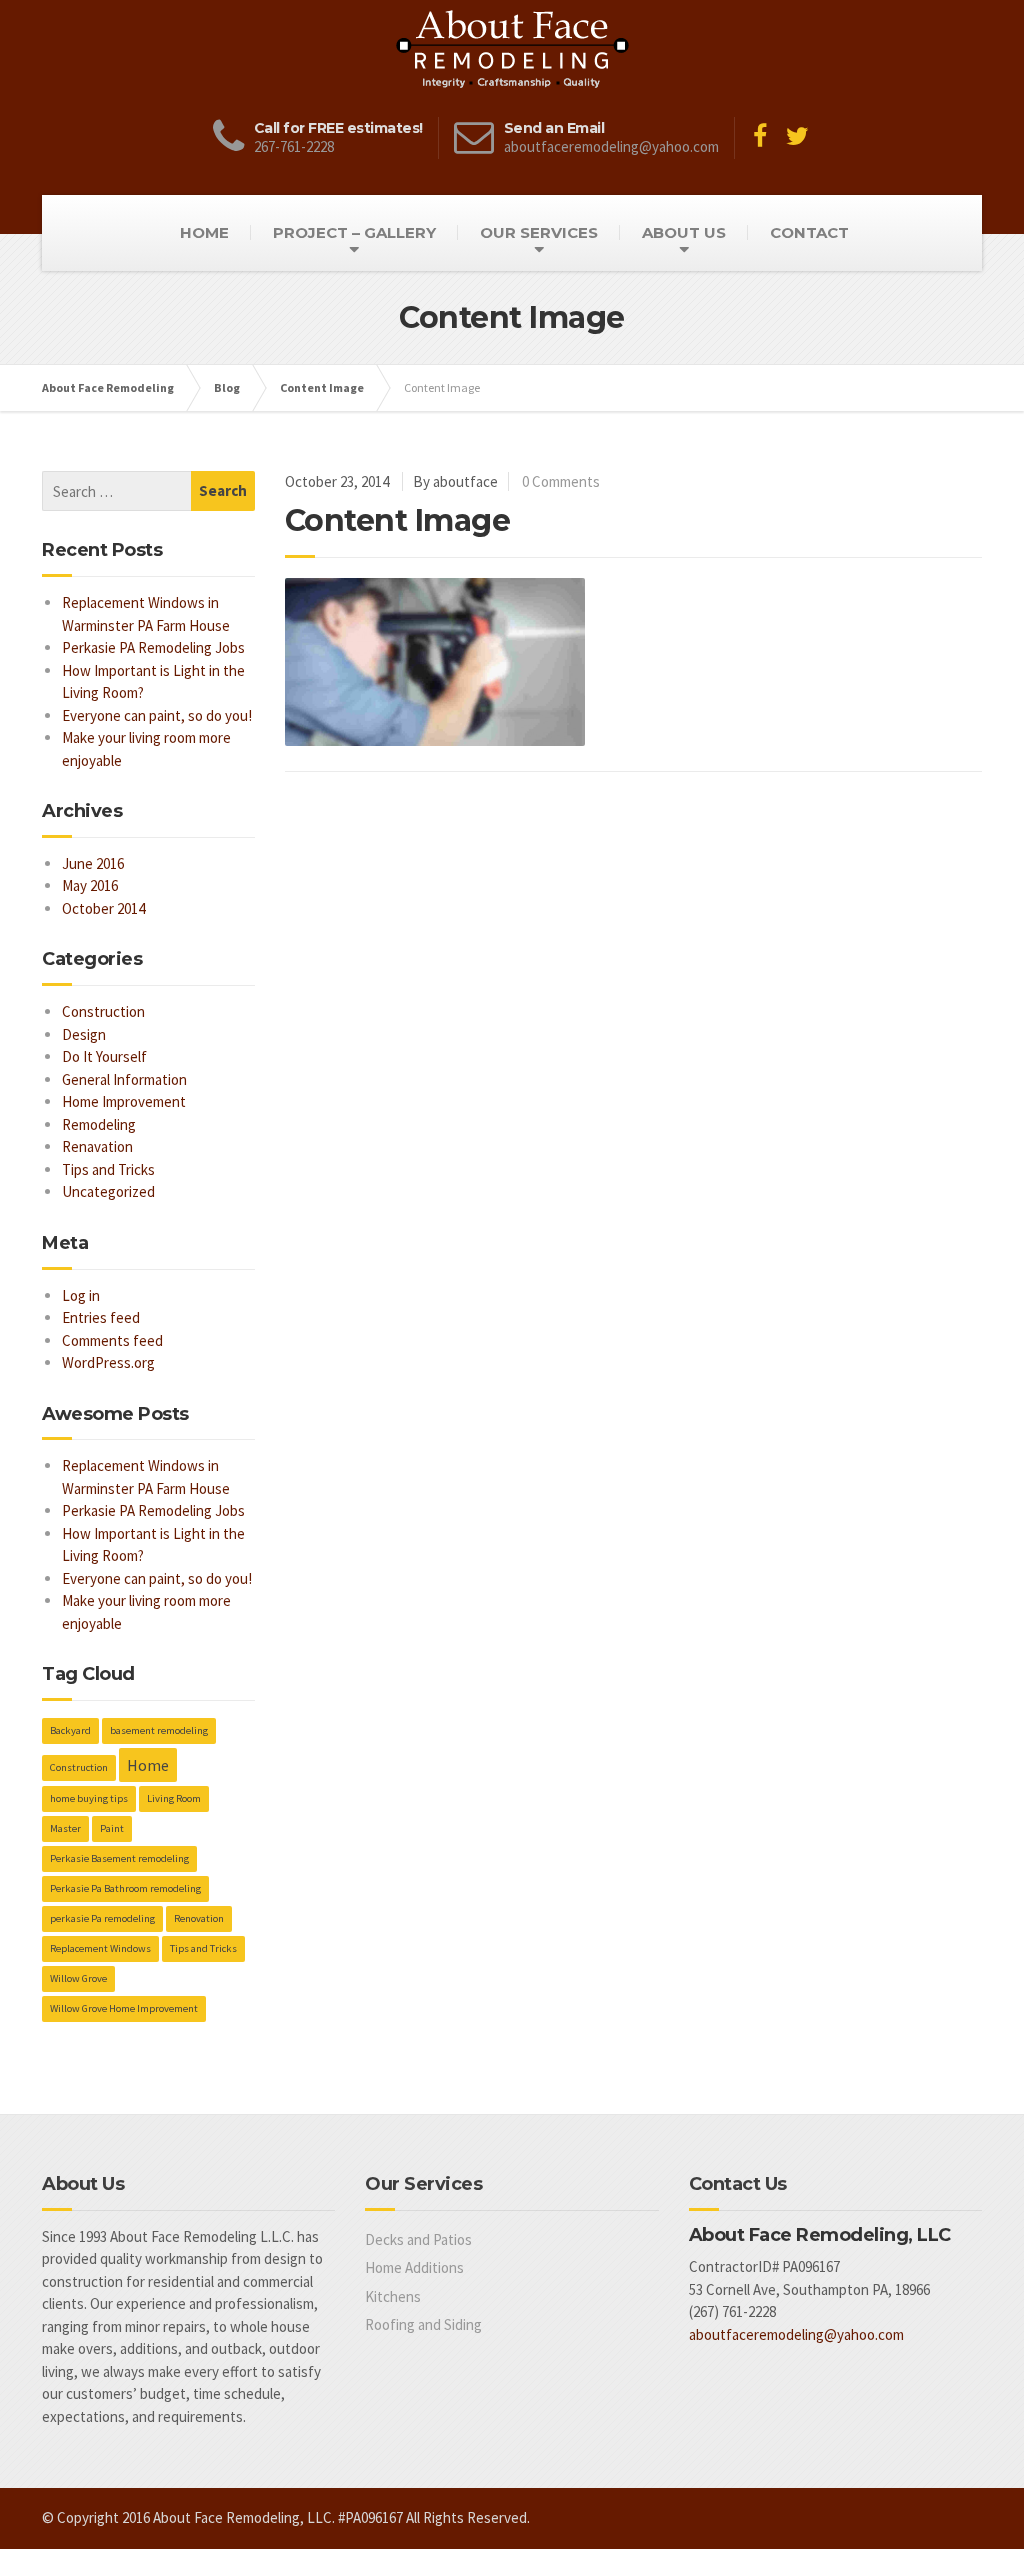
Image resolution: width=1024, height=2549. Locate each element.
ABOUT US (684, 232)
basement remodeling (159, 1730)
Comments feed (112, 1340)
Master (65, 1828)
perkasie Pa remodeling (102, 1918)
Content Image (322, 387)
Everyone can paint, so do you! (157, 715)
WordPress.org (108, 1362)
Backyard (70, 1730)
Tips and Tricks (108, 1169)
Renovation (199, 1918)
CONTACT (809, 232)
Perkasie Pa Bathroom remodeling (125, 1888)
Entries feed (101, 1317)
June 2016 (93, 863)
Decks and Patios (418, 2239)
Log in (81, 1295)
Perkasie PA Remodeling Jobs (153, 647)
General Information (124, 1079)
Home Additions (414, 2267)
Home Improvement (124, 1101)
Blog (227, 387)
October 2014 (103, 908)
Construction (103, 1011)
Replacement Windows (100, 1948)
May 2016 (90, 885)
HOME (204, 232)
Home (148, 1765)
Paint (112, 1828)
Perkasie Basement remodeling (119, 1858)
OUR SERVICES (539, 232)
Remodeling (99, 1124)
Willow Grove (78, 1978)
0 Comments (561, 481)
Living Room (174, 1798)
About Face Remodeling (108, 387)
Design (84, 1034)
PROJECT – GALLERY (354, 232)
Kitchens (393, 2296)
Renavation (97, 1146)
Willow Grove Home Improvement (124, 2008)
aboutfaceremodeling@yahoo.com (796, 2334)
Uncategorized (108, 1191)
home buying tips (89, 1798)
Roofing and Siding (423, 2324)
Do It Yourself (104, 1056)
